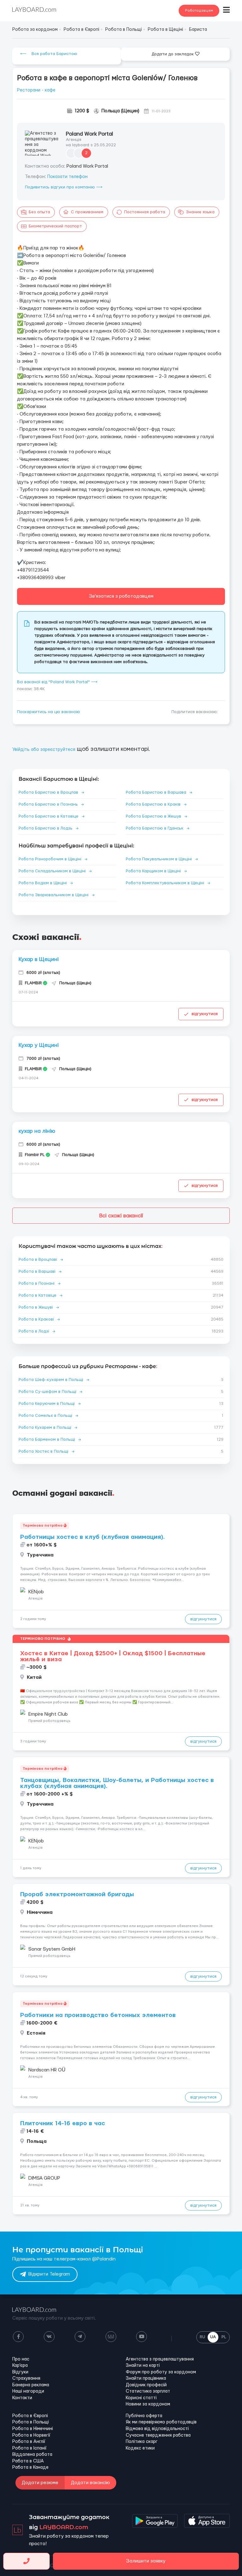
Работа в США (28, 2461)
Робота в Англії (29, 2442)
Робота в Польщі (31, 2422)
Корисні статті (141, 2398)
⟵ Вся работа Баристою (49, 54)
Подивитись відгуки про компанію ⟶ (64, 187)
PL (224, 2337)
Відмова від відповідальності (157, 2429)
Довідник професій (146, 2385)
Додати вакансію (90, 2483)
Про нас (21, 2359)
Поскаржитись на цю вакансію (49, 712)
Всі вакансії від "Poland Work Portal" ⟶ (57, 682)
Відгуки (20, 2372)
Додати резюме (40, 2483)
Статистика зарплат (148, 2391)
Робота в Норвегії (31, 2435)
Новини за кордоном (148, 2404)
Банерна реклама (31, 2385)
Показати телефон (67, 177)
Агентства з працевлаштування (160, 2359)
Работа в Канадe (30, 2467)
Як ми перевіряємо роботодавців (161, 2422)
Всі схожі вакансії (121, 1216)
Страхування (26, 2378)
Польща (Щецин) (120, 111)
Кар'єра (20, 2366)
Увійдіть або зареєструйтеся (44, 750)
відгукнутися (205, 1014)
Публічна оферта (144, 2416)
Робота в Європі (30, 2416)
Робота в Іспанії (29, 2448)
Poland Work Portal (89, 134)
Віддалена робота (32, 2455)
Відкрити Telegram (49, 2274)
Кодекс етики (140, 2448)
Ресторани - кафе (36, 90)
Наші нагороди (28, 2391)
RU (202, 2337)
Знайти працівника (146, 2378)
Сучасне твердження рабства (158, 2435)
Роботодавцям (199, 11)
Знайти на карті (143, 2366)
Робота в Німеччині (33, 2429)
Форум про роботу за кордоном (161, 2372)
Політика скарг (142, 2442)
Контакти (22, 2398)
